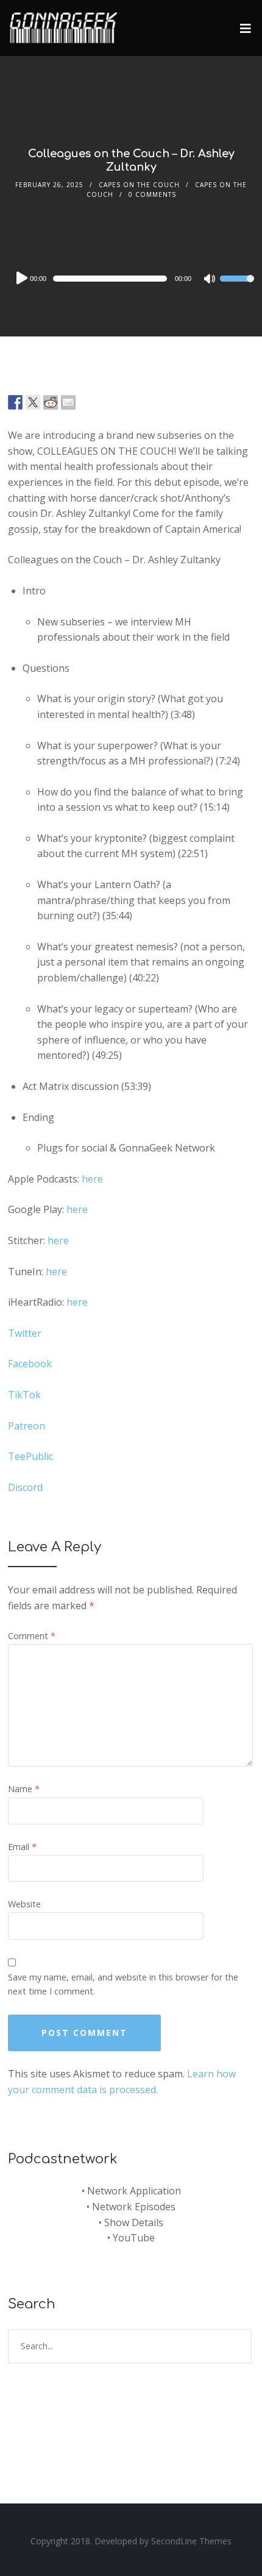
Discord (25, 1487)
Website (24, 1904)
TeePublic (30, 1456)
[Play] (21, 278)
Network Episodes (134, 2207)
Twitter (25, 1333)
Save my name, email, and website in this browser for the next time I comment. (123, 1984)
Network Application (134, 2191)
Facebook (30, 1364)
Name (24, 1789)
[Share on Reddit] (51, 402)
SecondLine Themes (191, 2541)
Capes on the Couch (139, 185)
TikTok (26, 1395)
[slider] (237, 286)
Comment (32, 1636)
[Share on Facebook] (15, 402)
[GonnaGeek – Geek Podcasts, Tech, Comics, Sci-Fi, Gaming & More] (66, 23)
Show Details (134, 2222)
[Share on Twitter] (33, 402)
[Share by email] (68, 402)
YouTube (134, 2238)
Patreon (27, 1426)
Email (22, 1847)
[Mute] (210, 280)
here (92, 1179)
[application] (131, 279)
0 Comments (152, 194)
